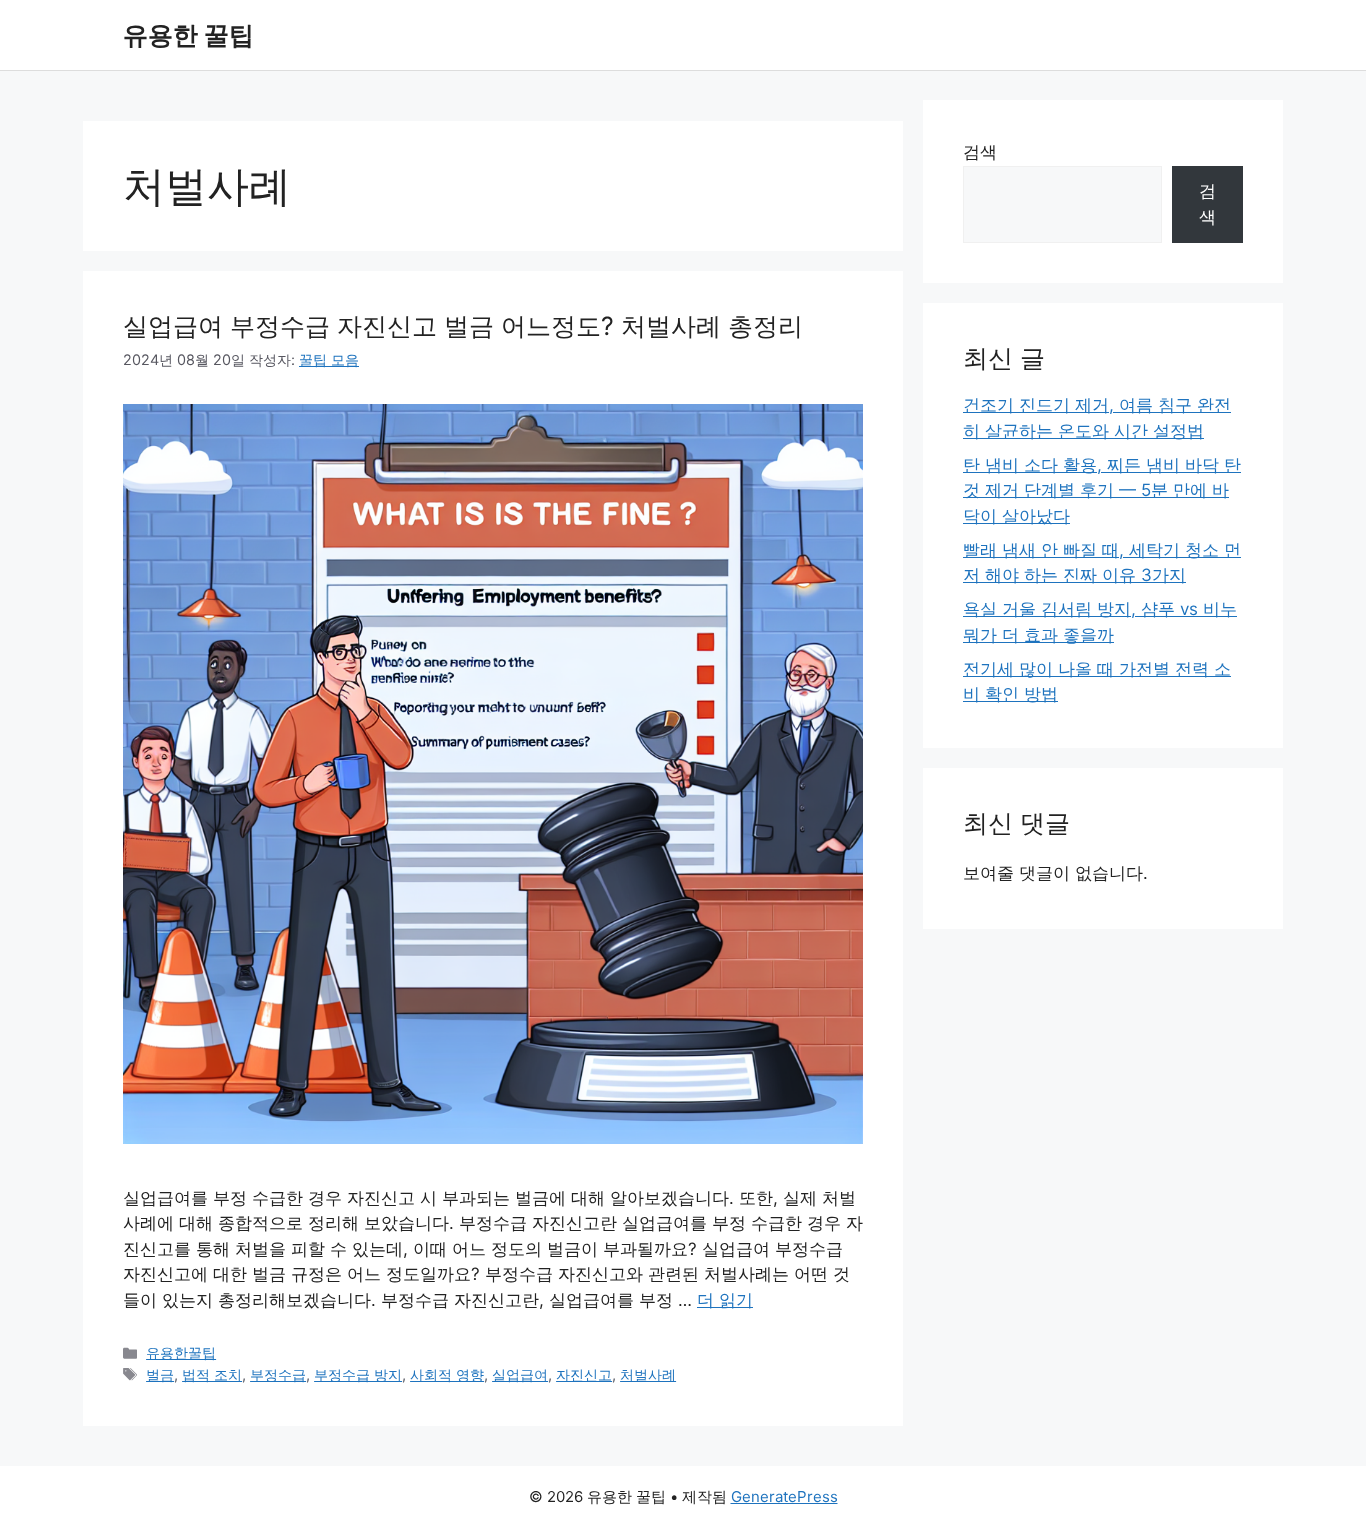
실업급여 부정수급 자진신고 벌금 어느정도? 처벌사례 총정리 (463, 326)
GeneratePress (784, 1496)
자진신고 (584, 1374)
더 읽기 (725, 1300)
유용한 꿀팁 (188, 35)
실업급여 (520, 1374)
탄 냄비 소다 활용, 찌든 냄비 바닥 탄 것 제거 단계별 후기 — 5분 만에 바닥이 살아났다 (1102, 490)
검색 (980, 152)
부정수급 (278, 1374)
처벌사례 (648, 1374)
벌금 (160, 1374)
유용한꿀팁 (181, 1352)
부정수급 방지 (358, 1374)
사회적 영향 (447, 1374)
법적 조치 (212, 1374)
